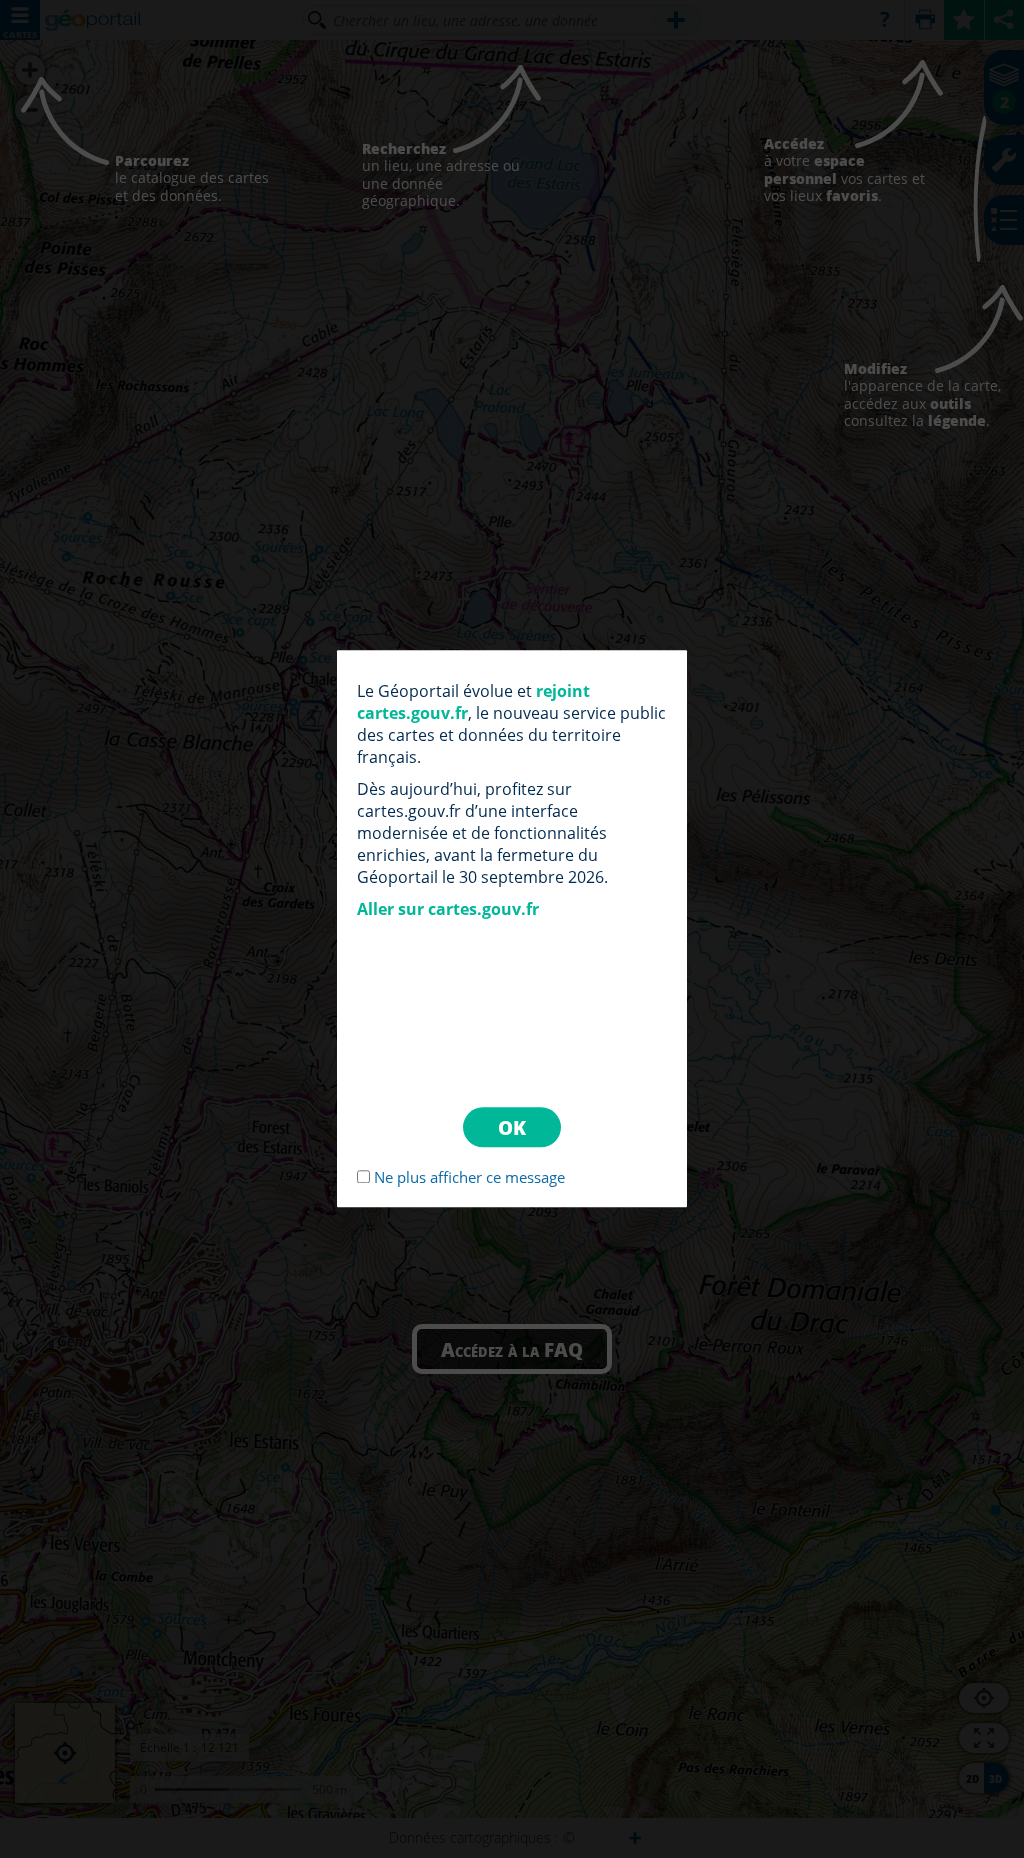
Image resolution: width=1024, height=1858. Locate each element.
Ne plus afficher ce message (469, 1178)
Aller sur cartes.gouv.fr (448, 909)
